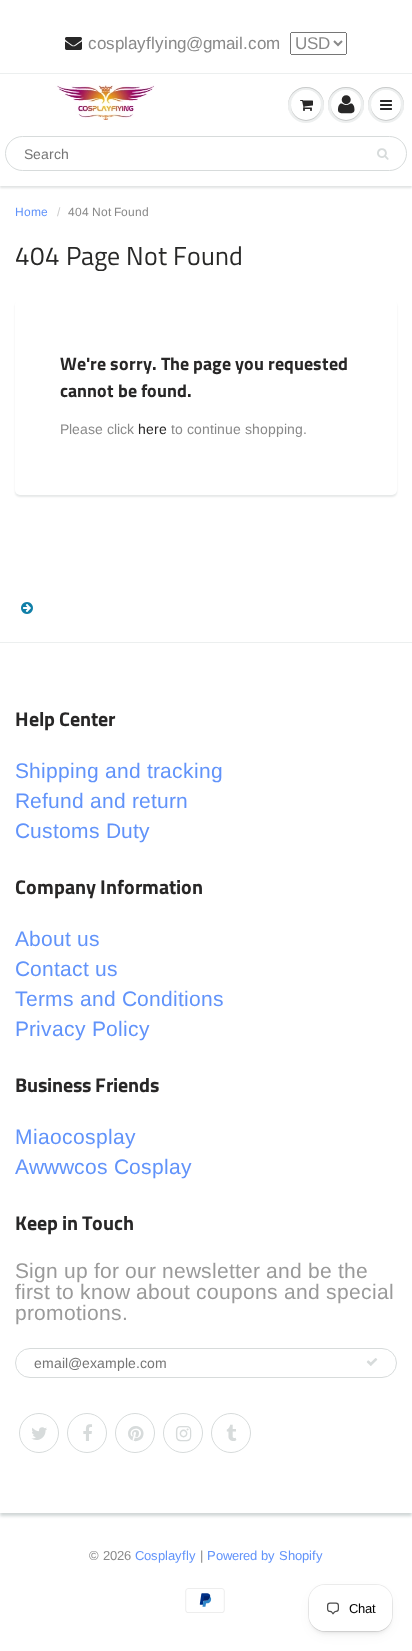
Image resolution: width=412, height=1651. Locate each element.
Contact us (66, 968)
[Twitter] (39, 1433)
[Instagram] (183, 1433)
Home (31, 212)
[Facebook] (87, 1433)
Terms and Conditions (119, 998)
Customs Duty (82, 830)
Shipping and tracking (119, 770)
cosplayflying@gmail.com (184, 43)
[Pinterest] (135, 1433)
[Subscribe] (372, 1362)
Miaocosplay (75, 1136)
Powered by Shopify (265, 1555)
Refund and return (101, 800)
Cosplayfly (165, 1555)
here (152, 429)
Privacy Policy (82, 1028)
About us (57, 938)
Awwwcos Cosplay (103, 1166)
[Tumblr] (231, 1433)
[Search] (382, 154)
